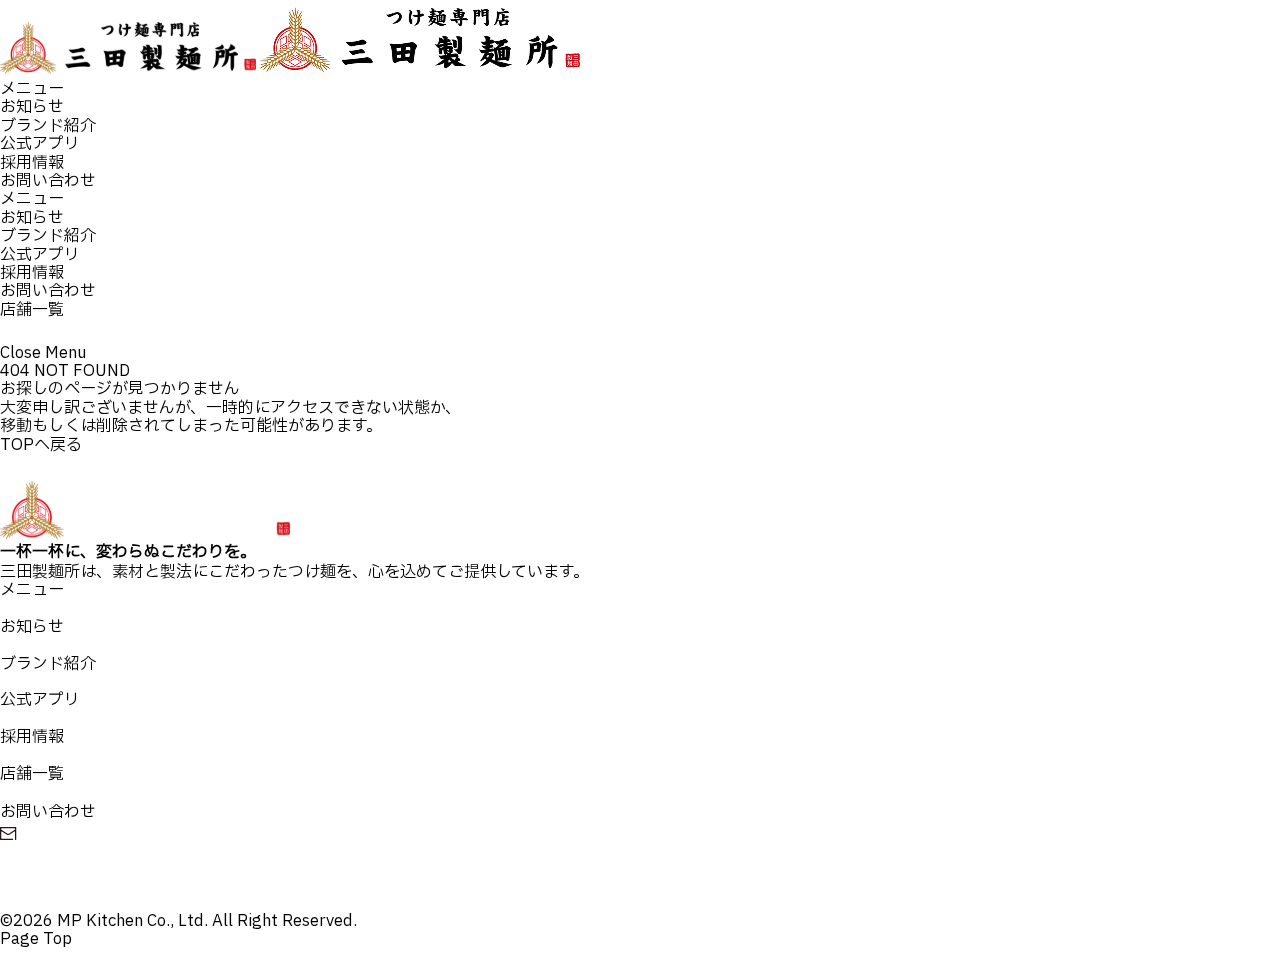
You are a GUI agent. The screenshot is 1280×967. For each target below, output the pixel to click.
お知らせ (32, 107)
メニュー (32, 89)
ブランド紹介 (48, 126)
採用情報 (32, 163)
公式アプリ (40, 144)
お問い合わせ (48, 181)
